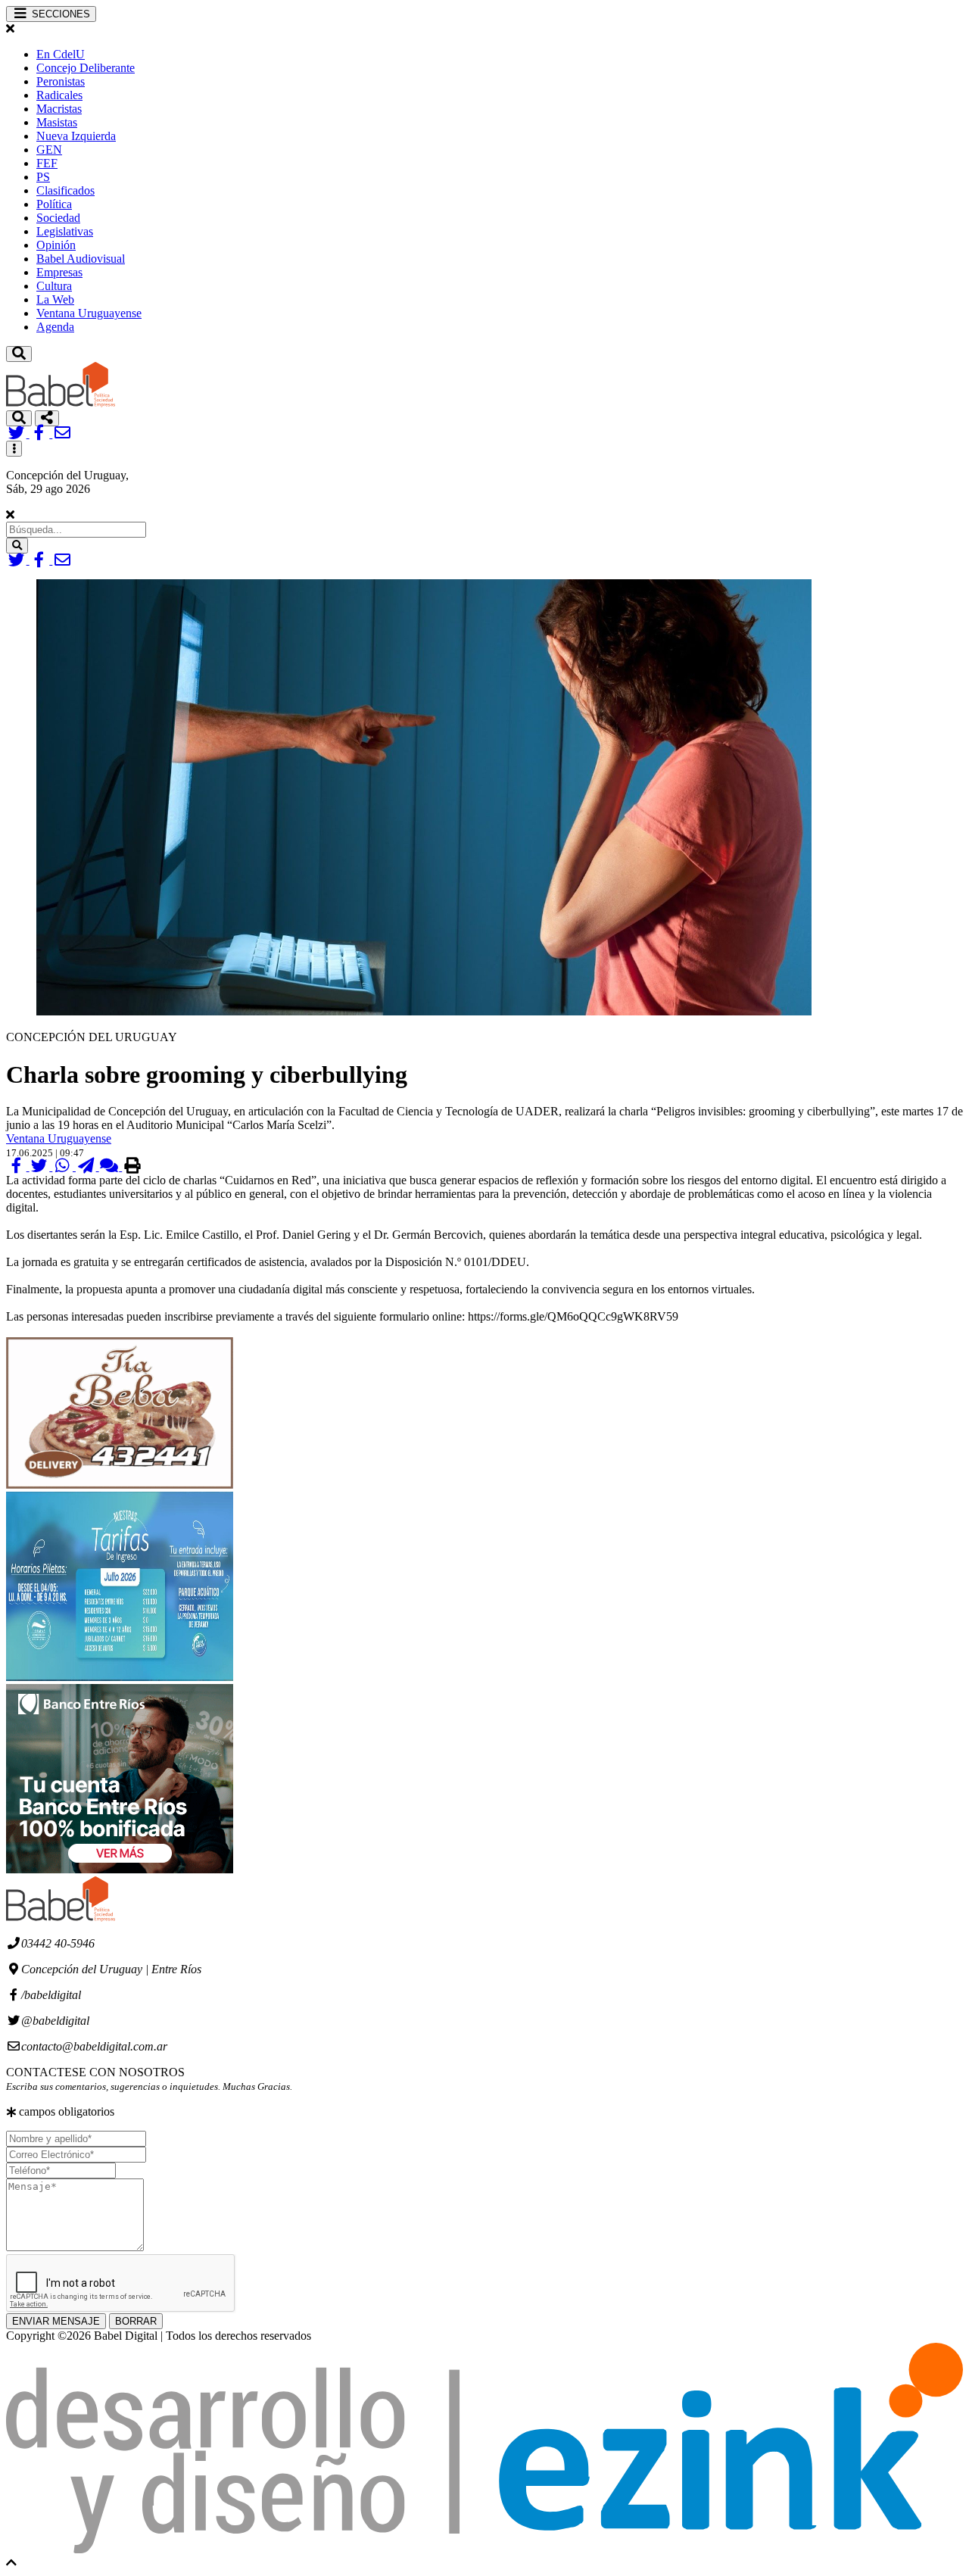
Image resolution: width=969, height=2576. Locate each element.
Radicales (59, 95)
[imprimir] (132, 1166)
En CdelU (61, 54)
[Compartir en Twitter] (41, 1166)
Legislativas (65, 231)
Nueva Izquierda (76, 136)
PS (43, 177)
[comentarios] (111, 1166)
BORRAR (136, 2321)
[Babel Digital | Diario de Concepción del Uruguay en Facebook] (41, 433)
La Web (55, 299)
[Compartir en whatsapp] (64, 1166)
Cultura (54, 286)
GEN (49, 150)
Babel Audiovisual (81, 259)
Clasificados (65, 190)
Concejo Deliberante (86, 68)
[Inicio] (61, 403)
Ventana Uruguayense (89, 313)
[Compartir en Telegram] (87, 1166)
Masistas (57, 122)
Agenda (55, 327)
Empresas (59, 272)
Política (54, 204)
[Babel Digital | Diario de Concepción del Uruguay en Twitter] (18, 433)
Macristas (59, 109)
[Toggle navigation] (19, 354)
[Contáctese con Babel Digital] (62, 433)
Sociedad (58, 218)
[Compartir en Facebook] (18, 1166)
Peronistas (61, 81)
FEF (47, 163)
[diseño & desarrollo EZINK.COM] (484, 2549)
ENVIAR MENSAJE (56, 2321)
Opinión (56, 245)
